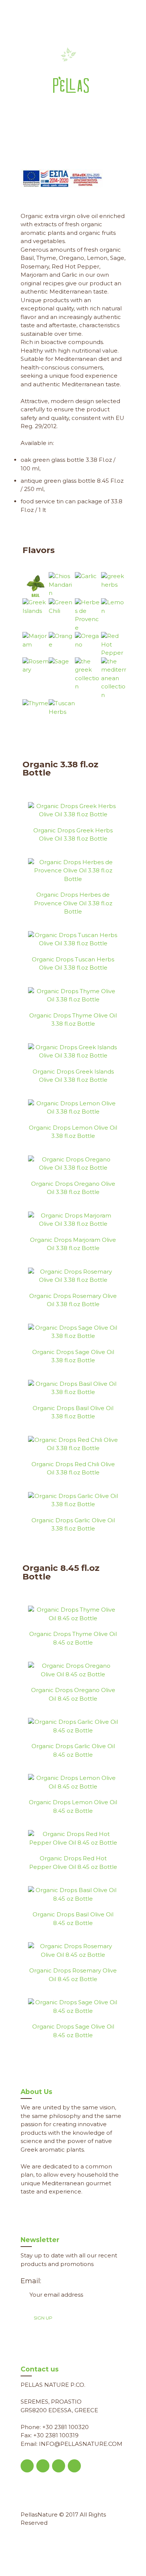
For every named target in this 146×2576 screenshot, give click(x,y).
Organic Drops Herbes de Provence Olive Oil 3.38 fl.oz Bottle (73, 903)
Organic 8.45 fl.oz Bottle (61, 1572)
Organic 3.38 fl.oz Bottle (60, 769)
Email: (31, 2281)
